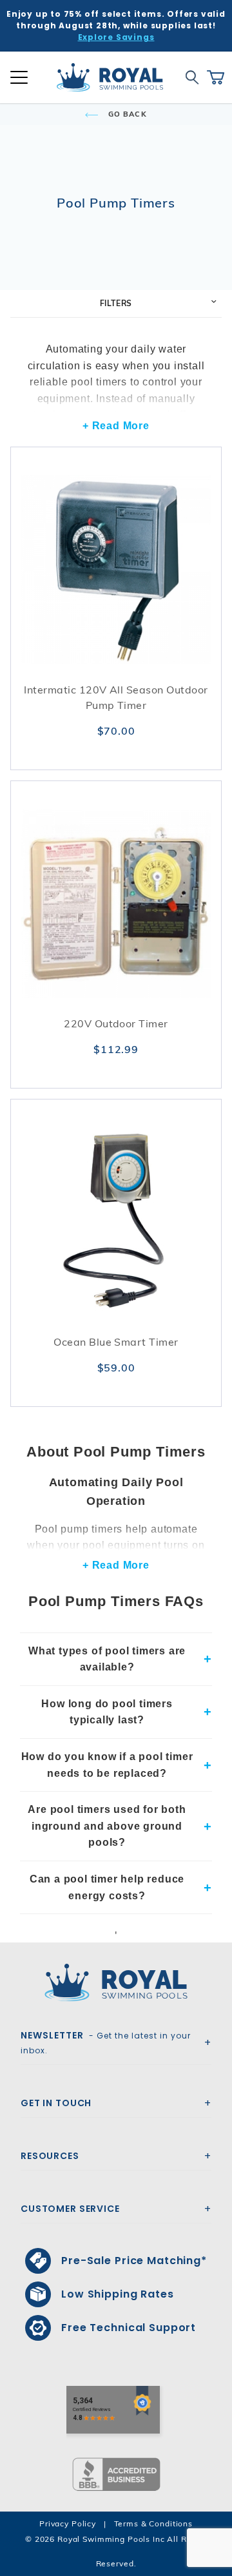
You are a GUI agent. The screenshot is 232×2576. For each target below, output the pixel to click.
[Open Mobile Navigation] (19, 77)
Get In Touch (56, 2103)
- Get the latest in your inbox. (106, 2042)
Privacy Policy (68, 2523)
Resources (50, 2156)
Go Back (126, 114)
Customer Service (70, 2209)
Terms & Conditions (153, 2523)
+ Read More (116, 426)
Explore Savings (116, 37)
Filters (116, 303)
